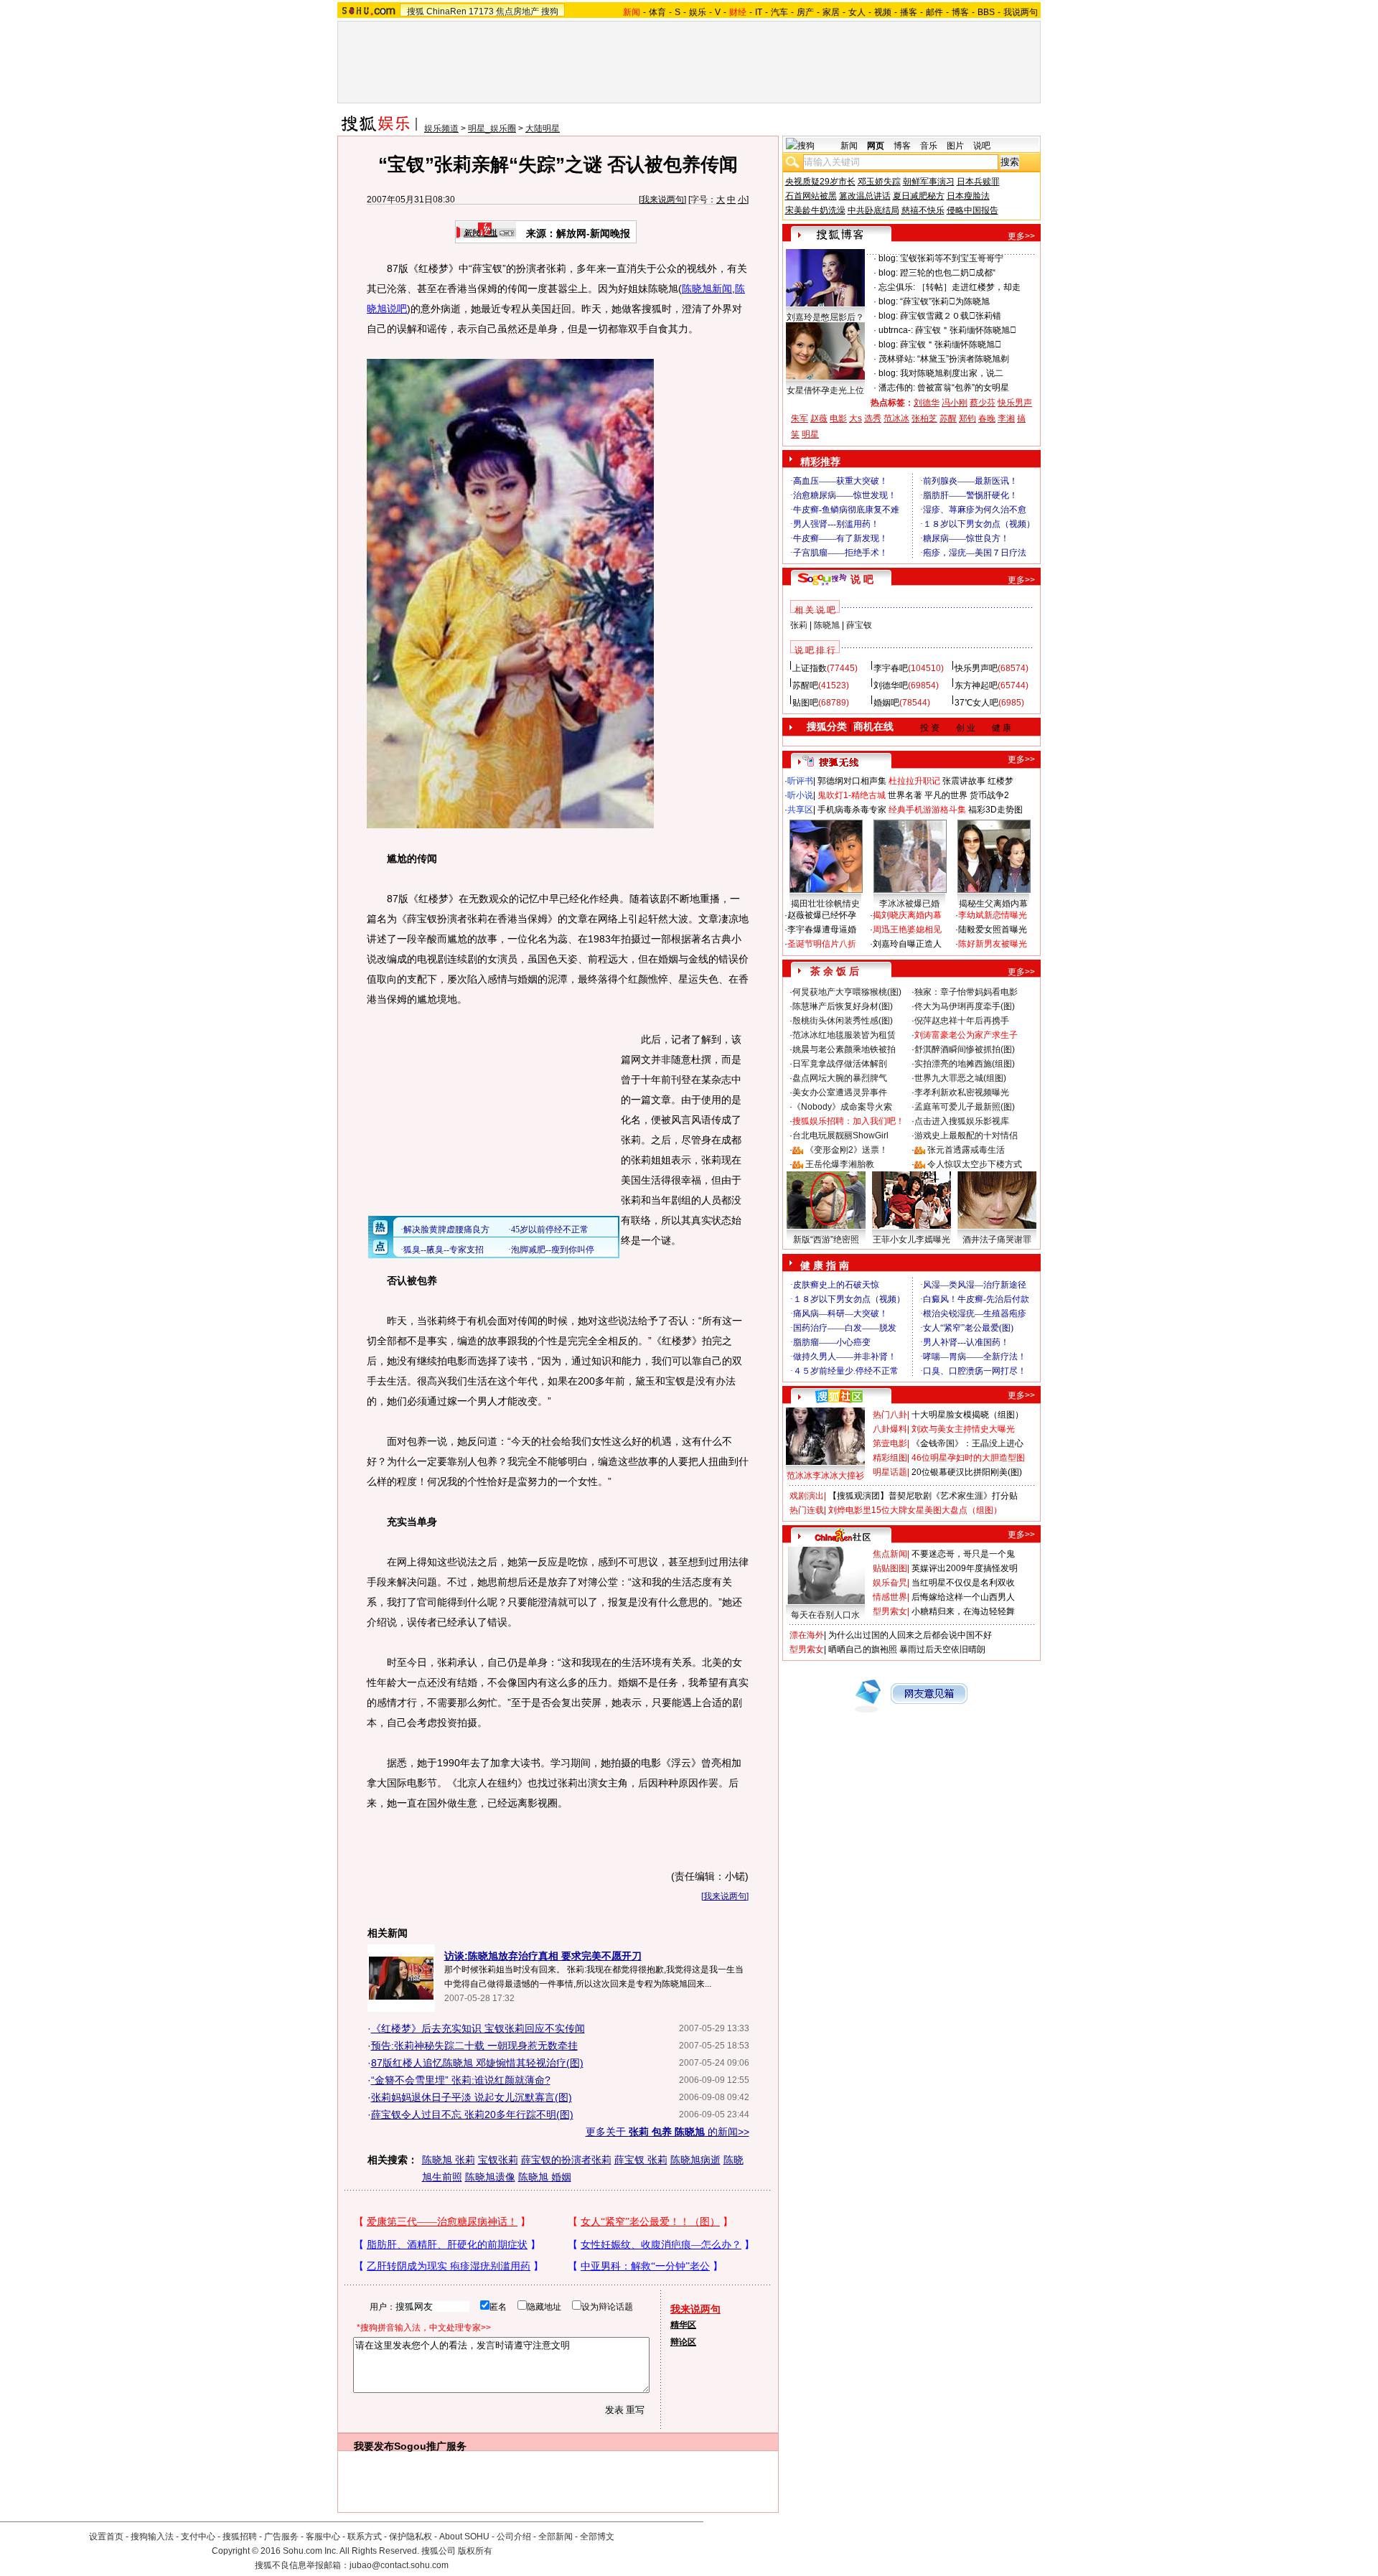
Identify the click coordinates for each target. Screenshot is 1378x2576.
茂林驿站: (897, 359)
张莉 (799, 625)
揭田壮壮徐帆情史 (825, 904)
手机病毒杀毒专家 (852, 810)
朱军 (800, 418)
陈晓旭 (827, 625)
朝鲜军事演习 (929, 182)
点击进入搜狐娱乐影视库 (962, 1121)
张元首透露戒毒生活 (966, 1150)
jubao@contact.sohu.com (399, 2565)
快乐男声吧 (976, 668)
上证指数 (810, 668)
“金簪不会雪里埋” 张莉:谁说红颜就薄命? (461, 2080)
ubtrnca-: (896, 330)
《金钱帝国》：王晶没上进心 (967, 1443)
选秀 (873, 418)
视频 (883, 12)
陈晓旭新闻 (707, 289)
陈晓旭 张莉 (449, 2160)
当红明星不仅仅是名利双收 (963, 1583)
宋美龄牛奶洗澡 (815, 210)
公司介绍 (514, 2537)
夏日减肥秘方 (919, 196)
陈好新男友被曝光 (993, 944)
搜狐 (416, 11)
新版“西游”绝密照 (826, 1240)
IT (759, 12)
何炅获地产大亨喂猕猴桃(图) (847, 992)
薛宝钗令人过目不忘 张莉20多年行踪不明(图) (472, 2114)
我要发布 (374, 2446)
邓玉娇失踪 (879, 182)
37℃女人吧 (976, 703)
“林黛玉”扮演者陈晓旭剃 (963, 359)
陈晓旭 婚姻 (545, 2177)
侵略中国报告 (972, 210)
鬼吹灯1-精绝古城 (852, 795)
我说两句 (1021, 12)
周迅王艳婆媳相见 (907, 929)
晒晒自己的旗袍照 (863, 1649)
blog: (888, 258)
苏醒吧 (805, 685)
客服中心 (323, 2537)
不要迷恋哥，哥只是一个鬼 (963, 1554)
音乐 (929, 146)
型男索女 (890, 1611)
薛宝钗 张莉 (641, 2160)
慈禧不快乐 (923, 210)
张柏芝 (924, 418)
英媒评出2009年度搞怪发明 (965, 1568)
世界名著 (905, 795)
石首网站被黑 (811, 196)
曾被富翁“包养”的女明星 (963, 388)
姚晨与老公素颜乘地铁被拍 (844, 1049)
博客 (960, 12)
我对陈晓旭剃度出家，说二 (952, 373)
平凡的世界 (946, 795)
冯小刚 (955, 403)
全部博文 (597, 2537)
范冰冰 (896, 418)
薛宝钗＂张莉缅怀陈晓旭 (966, 330)
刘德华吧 (891, 685)
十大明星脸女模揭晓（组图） (967, 1415)
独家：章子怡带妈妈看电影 (966, 992)
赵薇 (819, 418)
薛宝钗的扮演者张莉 (566, 2160)
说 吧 (862, 579)
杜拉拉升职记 (914, 781)
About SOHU (464, 2537)
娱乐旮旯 (890, 1583)
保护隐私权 (411, 2537)
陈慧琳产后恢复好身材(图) (843, 1006)
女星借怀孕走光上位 (825, 390)
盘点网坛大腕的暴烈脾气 (840, 1078)
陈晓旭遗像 (490, 2177)
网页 (876, 146)
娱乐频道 (441, 128)
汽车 (779, 12)
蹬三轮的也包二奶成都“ (948, 273)
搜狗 (550, 11)
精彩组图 (890, 1458)
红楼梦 (1000, 781)
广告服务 (281, 2537)
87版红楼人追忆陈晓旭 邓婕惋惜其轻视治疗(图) (477, 2063)
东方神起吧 (976, 685)
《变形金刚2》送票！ (847, 1150)
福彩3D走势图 (995, 810)
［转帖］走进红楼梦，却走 (969, 287)
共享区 (800, 810)
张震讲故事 (964, 781)
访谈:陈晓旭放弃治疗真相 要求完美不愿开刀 (543, 1956)
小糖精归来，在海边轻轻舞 (963, 1611)
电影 (838, 418)
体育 (657, 12)
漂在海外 (807, 1635)
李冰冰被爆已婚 (909, 904)
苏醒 (948, 418)
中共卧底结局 (873, 210)
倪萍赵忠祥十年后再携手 (962, 1021)
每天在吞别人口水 (825, 1615)
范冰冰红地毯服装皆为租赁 (844, 1035)
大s (856, 418)
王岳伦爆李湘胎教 (840, 1164)
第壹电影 (890, 1443)
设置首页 (106, 2537)
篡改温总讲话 (865, 196)
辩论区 (683, 2342)
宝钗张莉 (498, 2160)
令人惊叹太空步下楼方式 (975, 1164)
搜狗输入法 (152, 2537)
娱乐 (698, 12)
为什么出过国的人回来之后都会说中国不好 (910, 1635)
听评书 (800, 781)
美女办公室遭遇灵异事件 (840, 1092)
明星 (810, 434)
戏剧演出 (807, 1496)
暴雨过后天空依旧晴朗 (942, 1649)
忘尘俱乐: (897, 287)
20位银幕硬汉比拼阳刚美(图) (967, 1472)
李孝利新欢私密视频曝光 (962, 1092)
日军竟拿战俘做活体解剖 (840, 1064)
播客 (909, 12)
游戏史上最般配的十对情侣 (966, 1135)
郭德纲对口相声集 (852, 781)
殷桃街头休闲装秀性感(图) (843, 1021)
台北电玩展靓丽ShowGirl (840, 1135)
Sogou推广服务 (430, 2446)
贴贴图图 (890, 1568)
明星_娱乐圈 (492, 128)
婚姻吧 (886, 703)
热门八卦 (890, 1415)
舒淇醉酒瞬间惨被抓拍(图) (965, 1049)
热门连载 (807, 1510)
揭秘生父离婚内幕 (993, 904)
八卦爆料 (890, 1429)
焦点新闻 (890, 1554)
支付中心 (198, 2537)
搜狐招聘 (240, 2537)
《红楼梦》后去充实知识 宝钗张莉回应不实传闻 (478, 2028)
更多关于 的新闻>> (667, 2132)
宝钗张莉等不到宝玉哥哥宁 (952, 258)
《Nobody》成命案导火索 (842, 1107)
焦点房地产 (517, 11)
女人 (857, 12)
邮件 (934, 12)
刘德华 (927, 403)
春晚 (987, 418)
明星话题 (890, 1472)
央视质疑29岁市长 (820, 182)
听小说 (800, 795)
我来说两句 (662, 200)
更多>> (1021, 236)
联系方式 (365, 2537)
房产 (805, 12)
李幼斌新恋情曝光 (993, 915)
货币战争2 (989, 795)
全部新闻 (556, 2537)
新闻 (849, 146)
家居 (831, 12)
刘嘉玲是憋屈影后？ (825, 317)
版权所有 (475, 2551)
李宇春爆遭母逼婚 (822, 929)
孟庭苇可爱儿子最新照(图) (965, 1107)
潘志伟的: (897, 388)
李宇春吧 (891, 668)
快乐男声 (1015, 403)
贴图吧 (805, 703)
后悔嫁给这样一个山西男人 (963, 1597)
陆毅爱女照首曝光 (993, 929)
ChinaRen (446, 11)
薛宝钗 (859, 625)
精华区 (683, 2325)
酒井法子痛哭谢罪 (997, 1240)
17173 (481, 11)
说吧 (982, 146)
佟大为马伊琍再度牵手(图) (965, 1006)
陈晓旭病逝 (695, 2160)
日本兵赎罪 (978, 182)
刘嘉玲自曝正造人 (907, 944)
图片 (955, 146)
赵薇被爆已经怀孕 (822, 915)
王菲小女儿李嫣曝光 (911, 1240)
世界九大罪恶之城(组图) (960, 1078)
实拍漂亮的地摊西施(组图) (965, 1064)
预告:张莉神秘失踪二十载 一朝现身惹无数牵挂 (474, 2046)
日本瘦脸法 (968, 196)
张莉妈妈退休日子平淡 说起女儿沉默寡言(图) (472, 2097)
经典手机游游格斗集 (927, 810)
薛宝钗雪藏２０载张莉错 (951, 316)
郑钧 (967, 418)
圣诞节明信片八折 (822, 944)
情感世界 (890, 1597)
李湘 (1006, 418)
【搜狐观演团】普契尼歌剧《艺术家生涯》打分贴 (923, 1496)
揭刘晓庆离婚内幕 (907, 915)
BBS (986, 12)
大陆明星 (543, 128)
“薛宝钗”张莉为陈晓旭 (945, 301)
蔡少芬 (983, 403)
